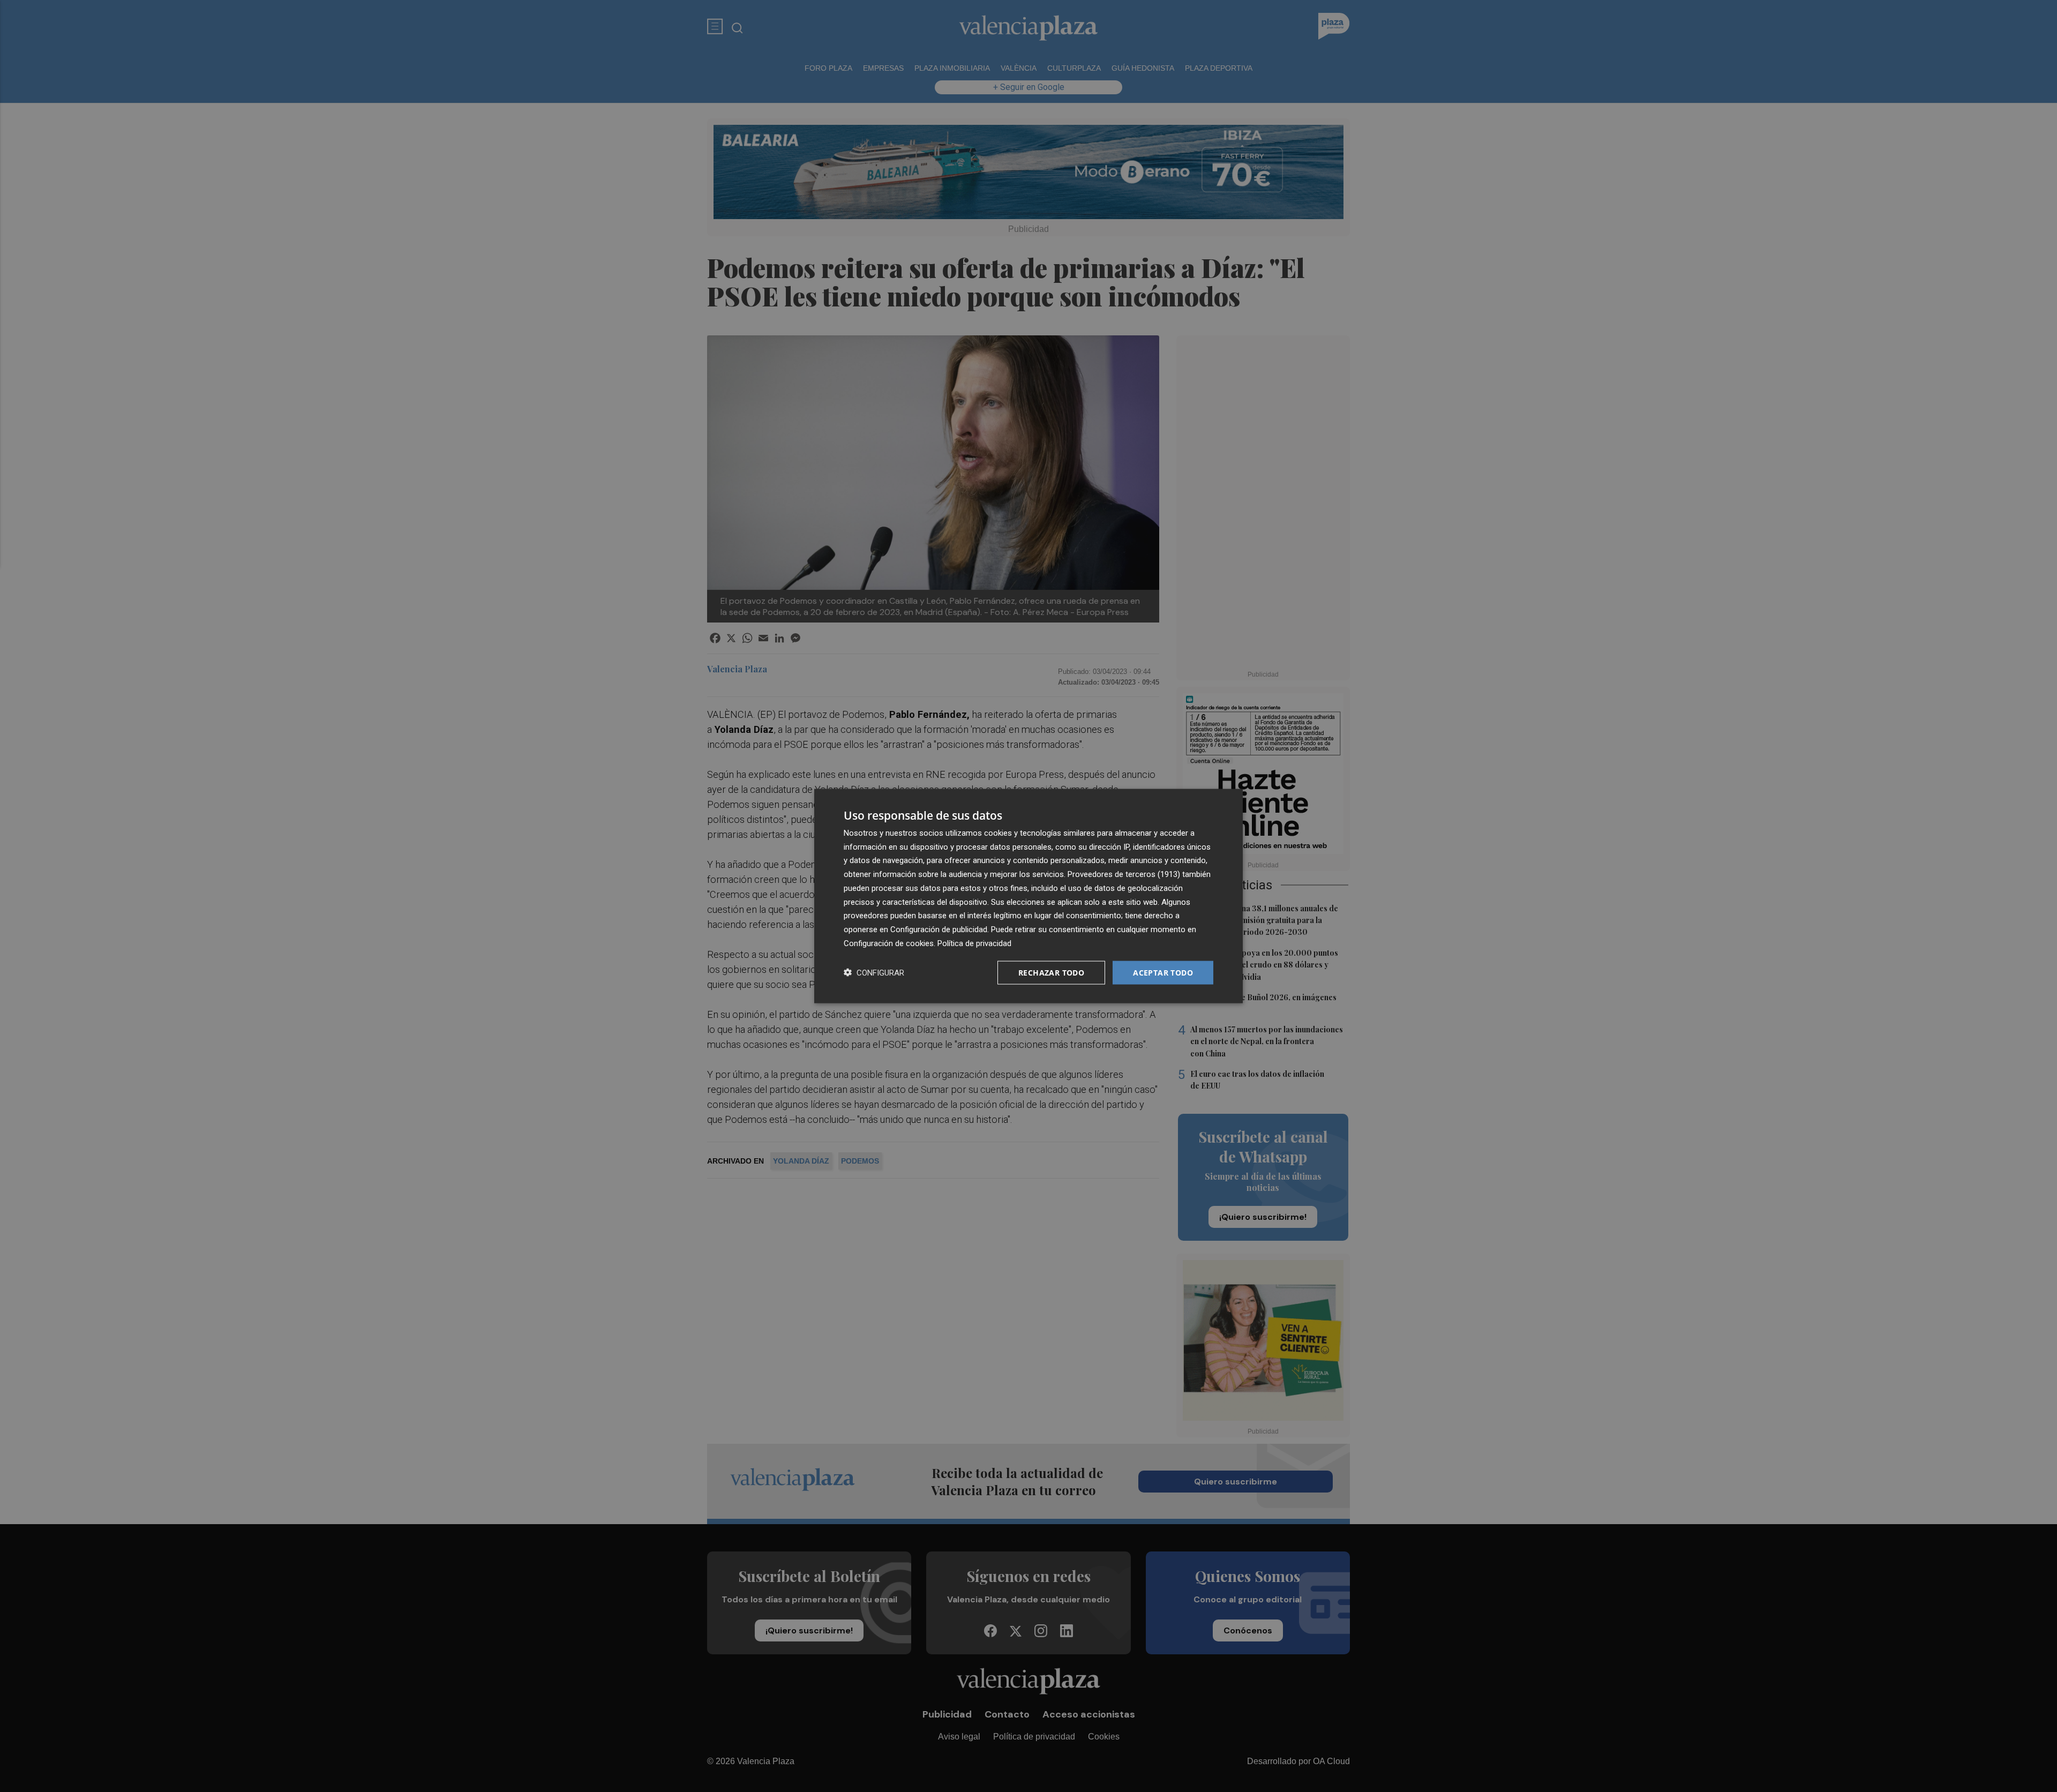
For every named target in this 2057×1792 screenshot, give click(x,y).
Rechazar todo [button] (1051, 972)
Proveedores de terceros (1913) (1124, 874)
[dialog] (1028, 896)
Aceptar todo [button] (1163, 972)
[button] (874, 973)
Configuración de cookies (889, 943)
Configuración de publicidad (939, 929)
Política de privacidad (974, 943)
